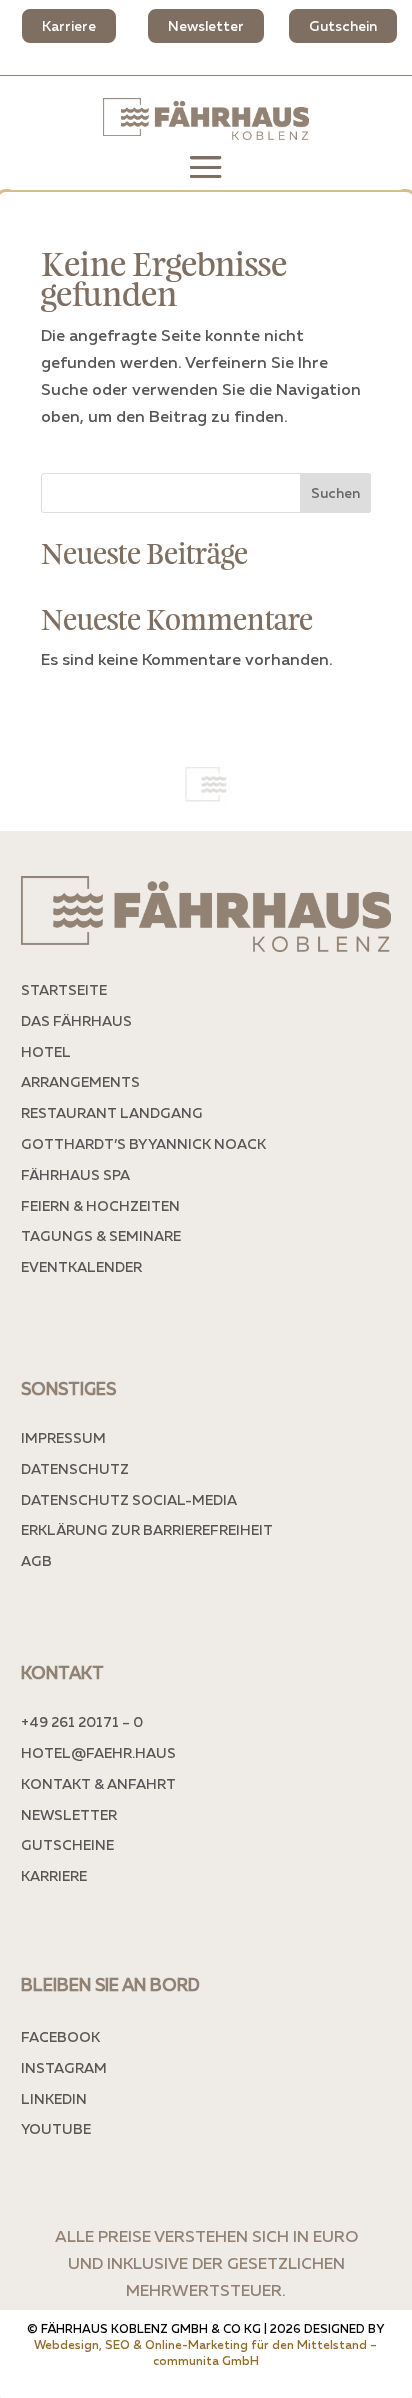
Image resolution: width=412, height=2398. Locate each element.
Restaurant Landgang (112, 1112)
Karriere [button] (69, 25)
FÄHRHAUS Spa (75, 1174)
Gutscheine (67, 1844)
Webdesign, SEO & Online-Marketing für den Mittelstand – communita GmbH (205, 2352)
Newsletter (69, 1814)
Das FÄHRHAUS (76, 1020)
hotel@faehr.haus (98, 1752)
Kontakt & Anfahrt (98, 1783)
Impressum (63, 1437)
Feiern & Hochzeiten (100, 1205)
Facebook (60, 2036)
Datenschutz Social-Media (129, 1499)
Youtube (56, 2128)
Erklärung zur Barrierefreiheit (147, 1529)
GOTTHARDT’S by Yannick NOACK (143, 1143)
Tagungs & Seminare (101, 1235)
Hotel (46, 1051)
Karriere (54, 1875)
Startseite (64, 989)
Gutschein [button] (343, 25)
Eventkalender (81, 1266)
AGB (36, 1560)
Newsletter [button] (206, 25)
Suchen (335, 492)
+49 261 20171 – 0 (82, 1721)
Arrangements (80, 1081)
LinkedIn (54, 2098)
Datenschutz (75, 1468)
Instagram (64, 2067)
